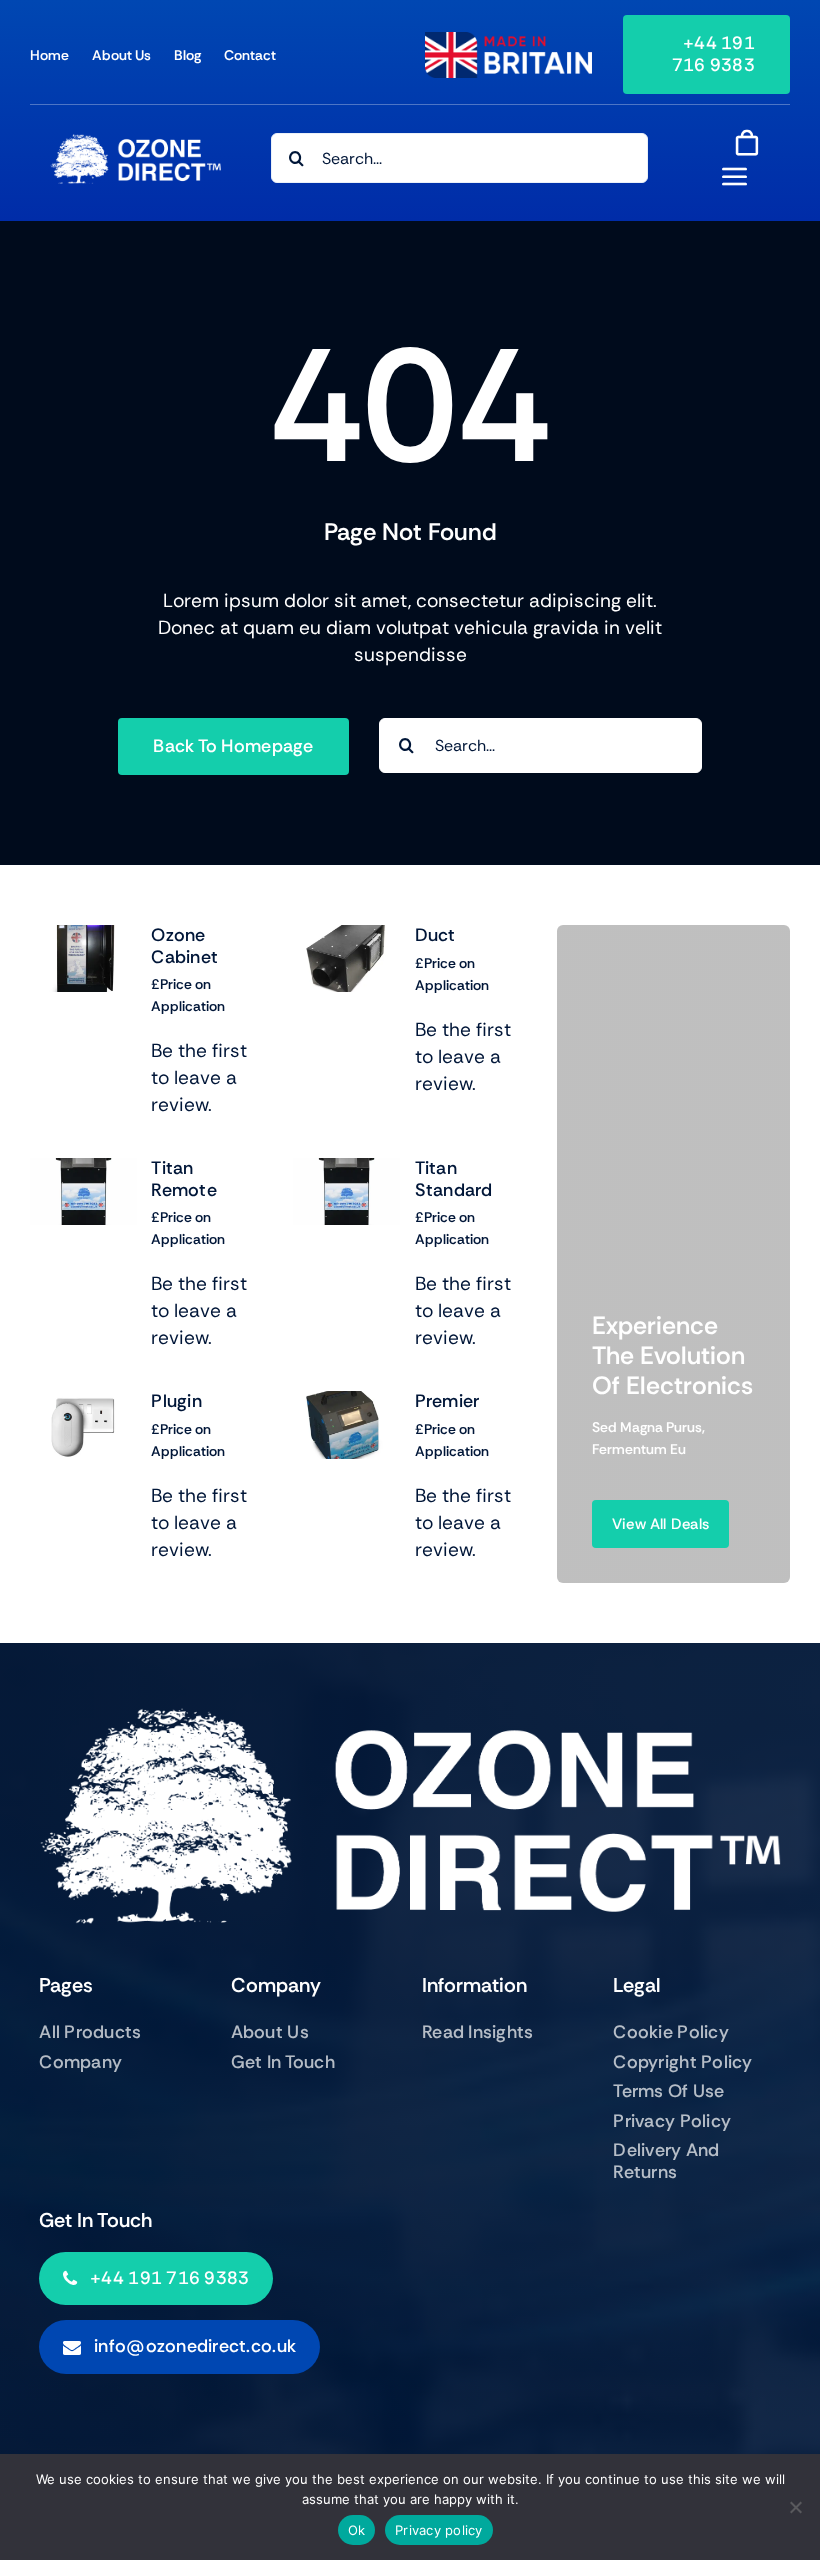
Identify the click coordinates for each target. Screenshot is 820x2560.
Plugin (176, 1401)
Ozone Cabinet (184, 946)
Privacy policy (439, 2530)
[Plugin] (83, 1404)
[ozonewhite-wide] (135, 143)
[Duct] (346, 938)
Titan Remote (184, 1179)
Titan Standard (454, 1179)
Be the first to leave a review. (199, 1077)
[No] (795, 2507)
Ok (357, 2530)
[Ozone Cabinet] (83, 938)
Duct (435, 935)
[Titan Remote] (83, 1171)
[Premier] (346, 1404)
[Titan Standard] (346, 1171)
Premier (447, 1401)
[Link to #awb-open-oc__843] (735, 176)
